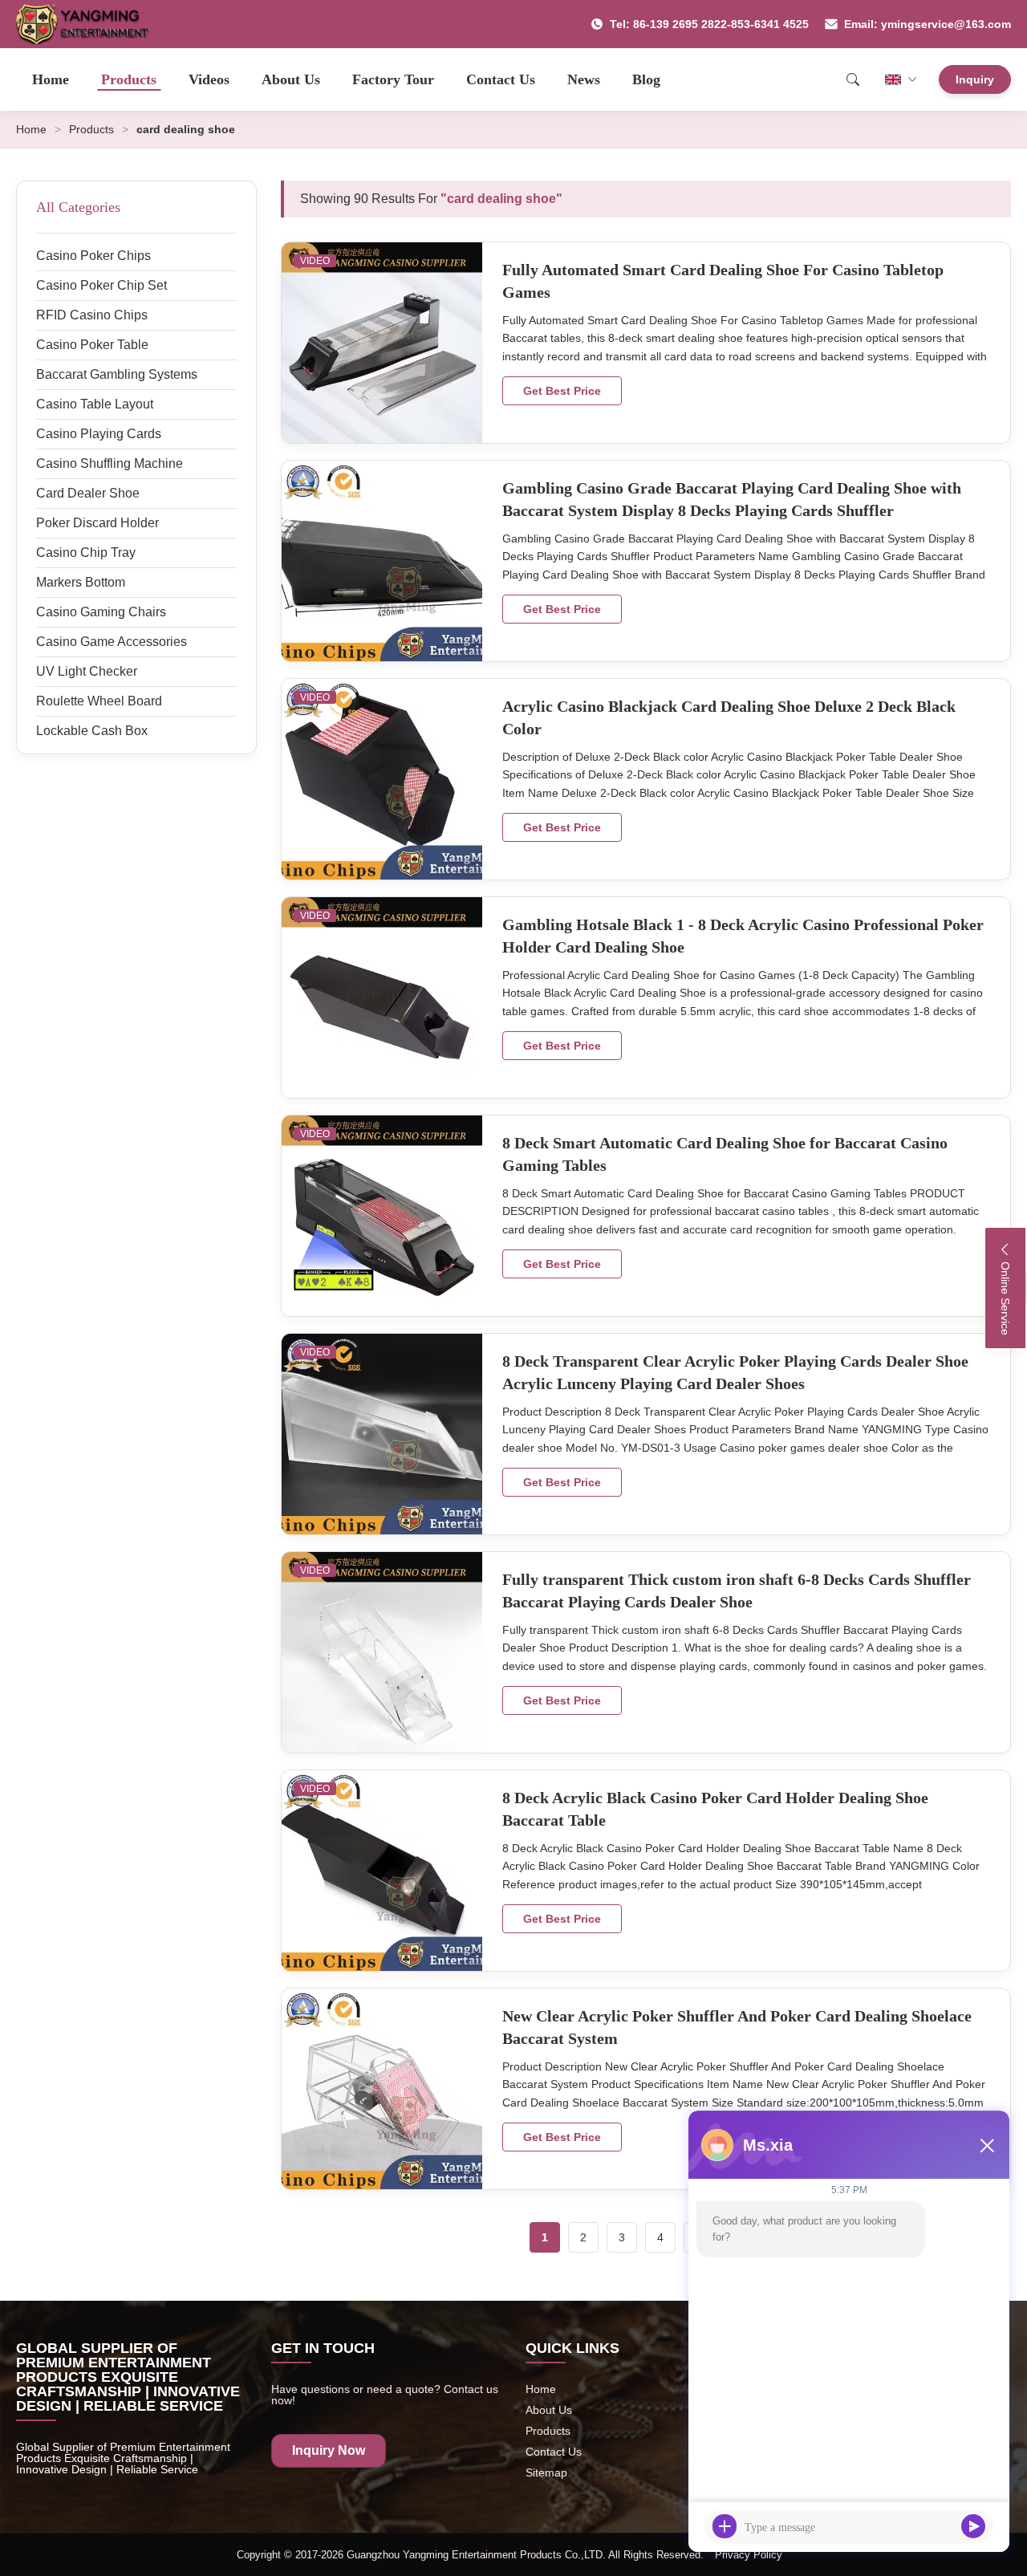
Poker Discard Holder (97, 523)
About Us (291, 79)
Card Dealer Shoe (88, 493)
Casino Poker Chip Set (101, 285)
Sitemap (546, 2472)
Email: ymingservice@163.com (928, 24)
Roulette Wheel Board (99, 701)
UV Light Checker (87, 671)
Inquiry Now (329, 2450)
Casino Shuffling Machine (110, 463)
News (584, 79)
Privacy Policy (749, 2555)
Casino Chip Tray (86, 553)
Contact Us (501, 79)
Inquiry (975, 79)
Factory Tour (393, 79)
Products (129, 79)
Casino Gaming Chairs (101, 612)
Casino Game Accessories (112, 642)
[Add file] (725, 2526)
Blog (646, 79)
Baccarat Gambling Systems (117, 374)
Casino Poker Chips (93, 256)
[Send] (973, 2526)
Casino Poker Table (92, 345)
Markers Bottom (81, 582)
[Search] (853, 79)
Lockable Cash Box (92, 731)
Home (51, 79)
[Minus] (987, 2145)
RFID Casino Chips (92, 315)
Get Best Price (562, 391)
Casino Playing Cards (99, 434)
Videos (209, 79)
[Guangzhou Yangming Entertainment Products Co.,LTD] (89, 24)
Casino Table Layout (95, 404)
